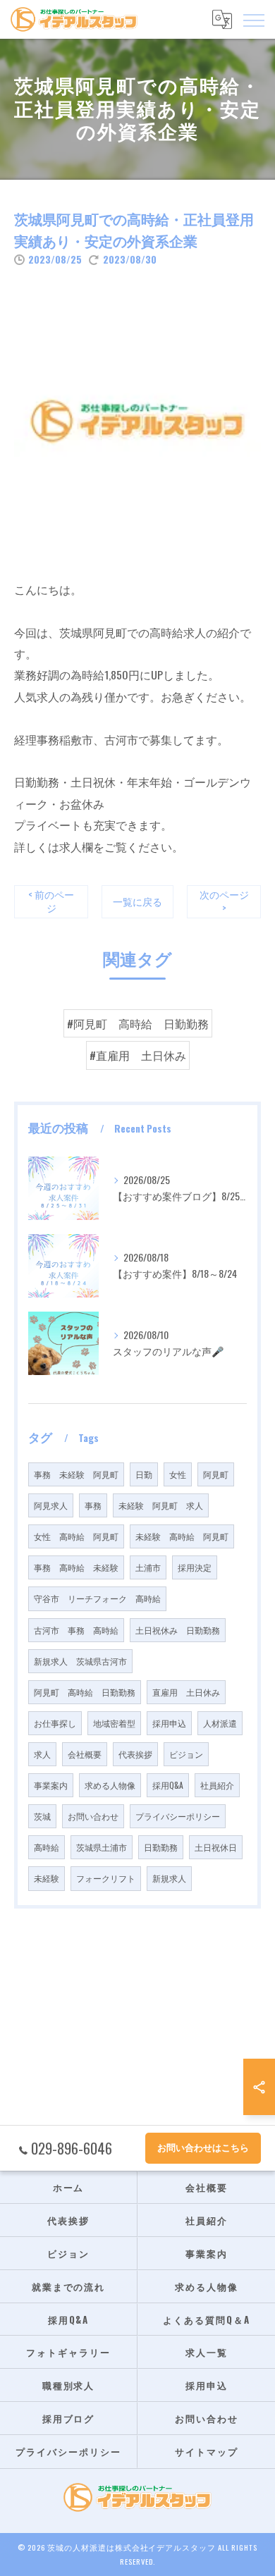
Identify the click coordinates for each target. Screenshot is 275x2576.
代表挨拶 (135, 1754)
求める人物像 (110, 1785)
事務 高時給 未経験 (76, 1567)
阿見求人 (51, 1505)
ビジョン (186, 1754)
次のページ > (224, 901)
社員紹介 (217, 1785)
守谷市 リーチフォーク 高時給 (97, 1598)
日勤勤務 (161, 1847)
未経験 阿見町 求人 (161, 1505)
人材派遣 (220, 1723)
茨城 (42, 1816)
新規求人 (169, 1878)
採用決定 (195, 1567)
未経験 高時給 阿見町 (182, 1536)
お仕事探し (55, 1723)
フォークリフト (106, 1878)
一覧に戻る (137, 901)
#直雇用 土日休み (138, 1055)
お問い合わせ (93, 1816)
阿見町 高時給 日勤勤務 (85, 1692)
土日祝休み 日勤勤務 (178, 1630)
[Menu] (253, 19)
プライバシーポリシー (178, 1816)
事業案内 (51, 1785)
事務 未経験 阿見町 (76, 1474)
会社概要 (85, 1754)
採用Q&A (168, 1785)
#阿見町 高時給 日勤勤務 (138, 1023)
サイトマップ (207, 2451)
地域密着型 (114, 1723)
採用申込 (169, 1723)
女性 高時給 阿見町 (76, 1536)
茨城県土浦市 (102, 1847)
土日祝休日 (216, 1847)
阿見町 (216, 1474)
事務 (93, 1505)
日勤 (144, 1474)
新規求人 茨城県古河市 (80, 1661)
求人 (42, 1754)
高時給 (47, 1847)
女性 (178, 1474)
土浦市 (148, 1567)
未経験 (47, 1878)
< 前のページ (51, 901)
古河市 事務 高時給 (76, 1630)
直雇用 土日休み (186, 1692)
